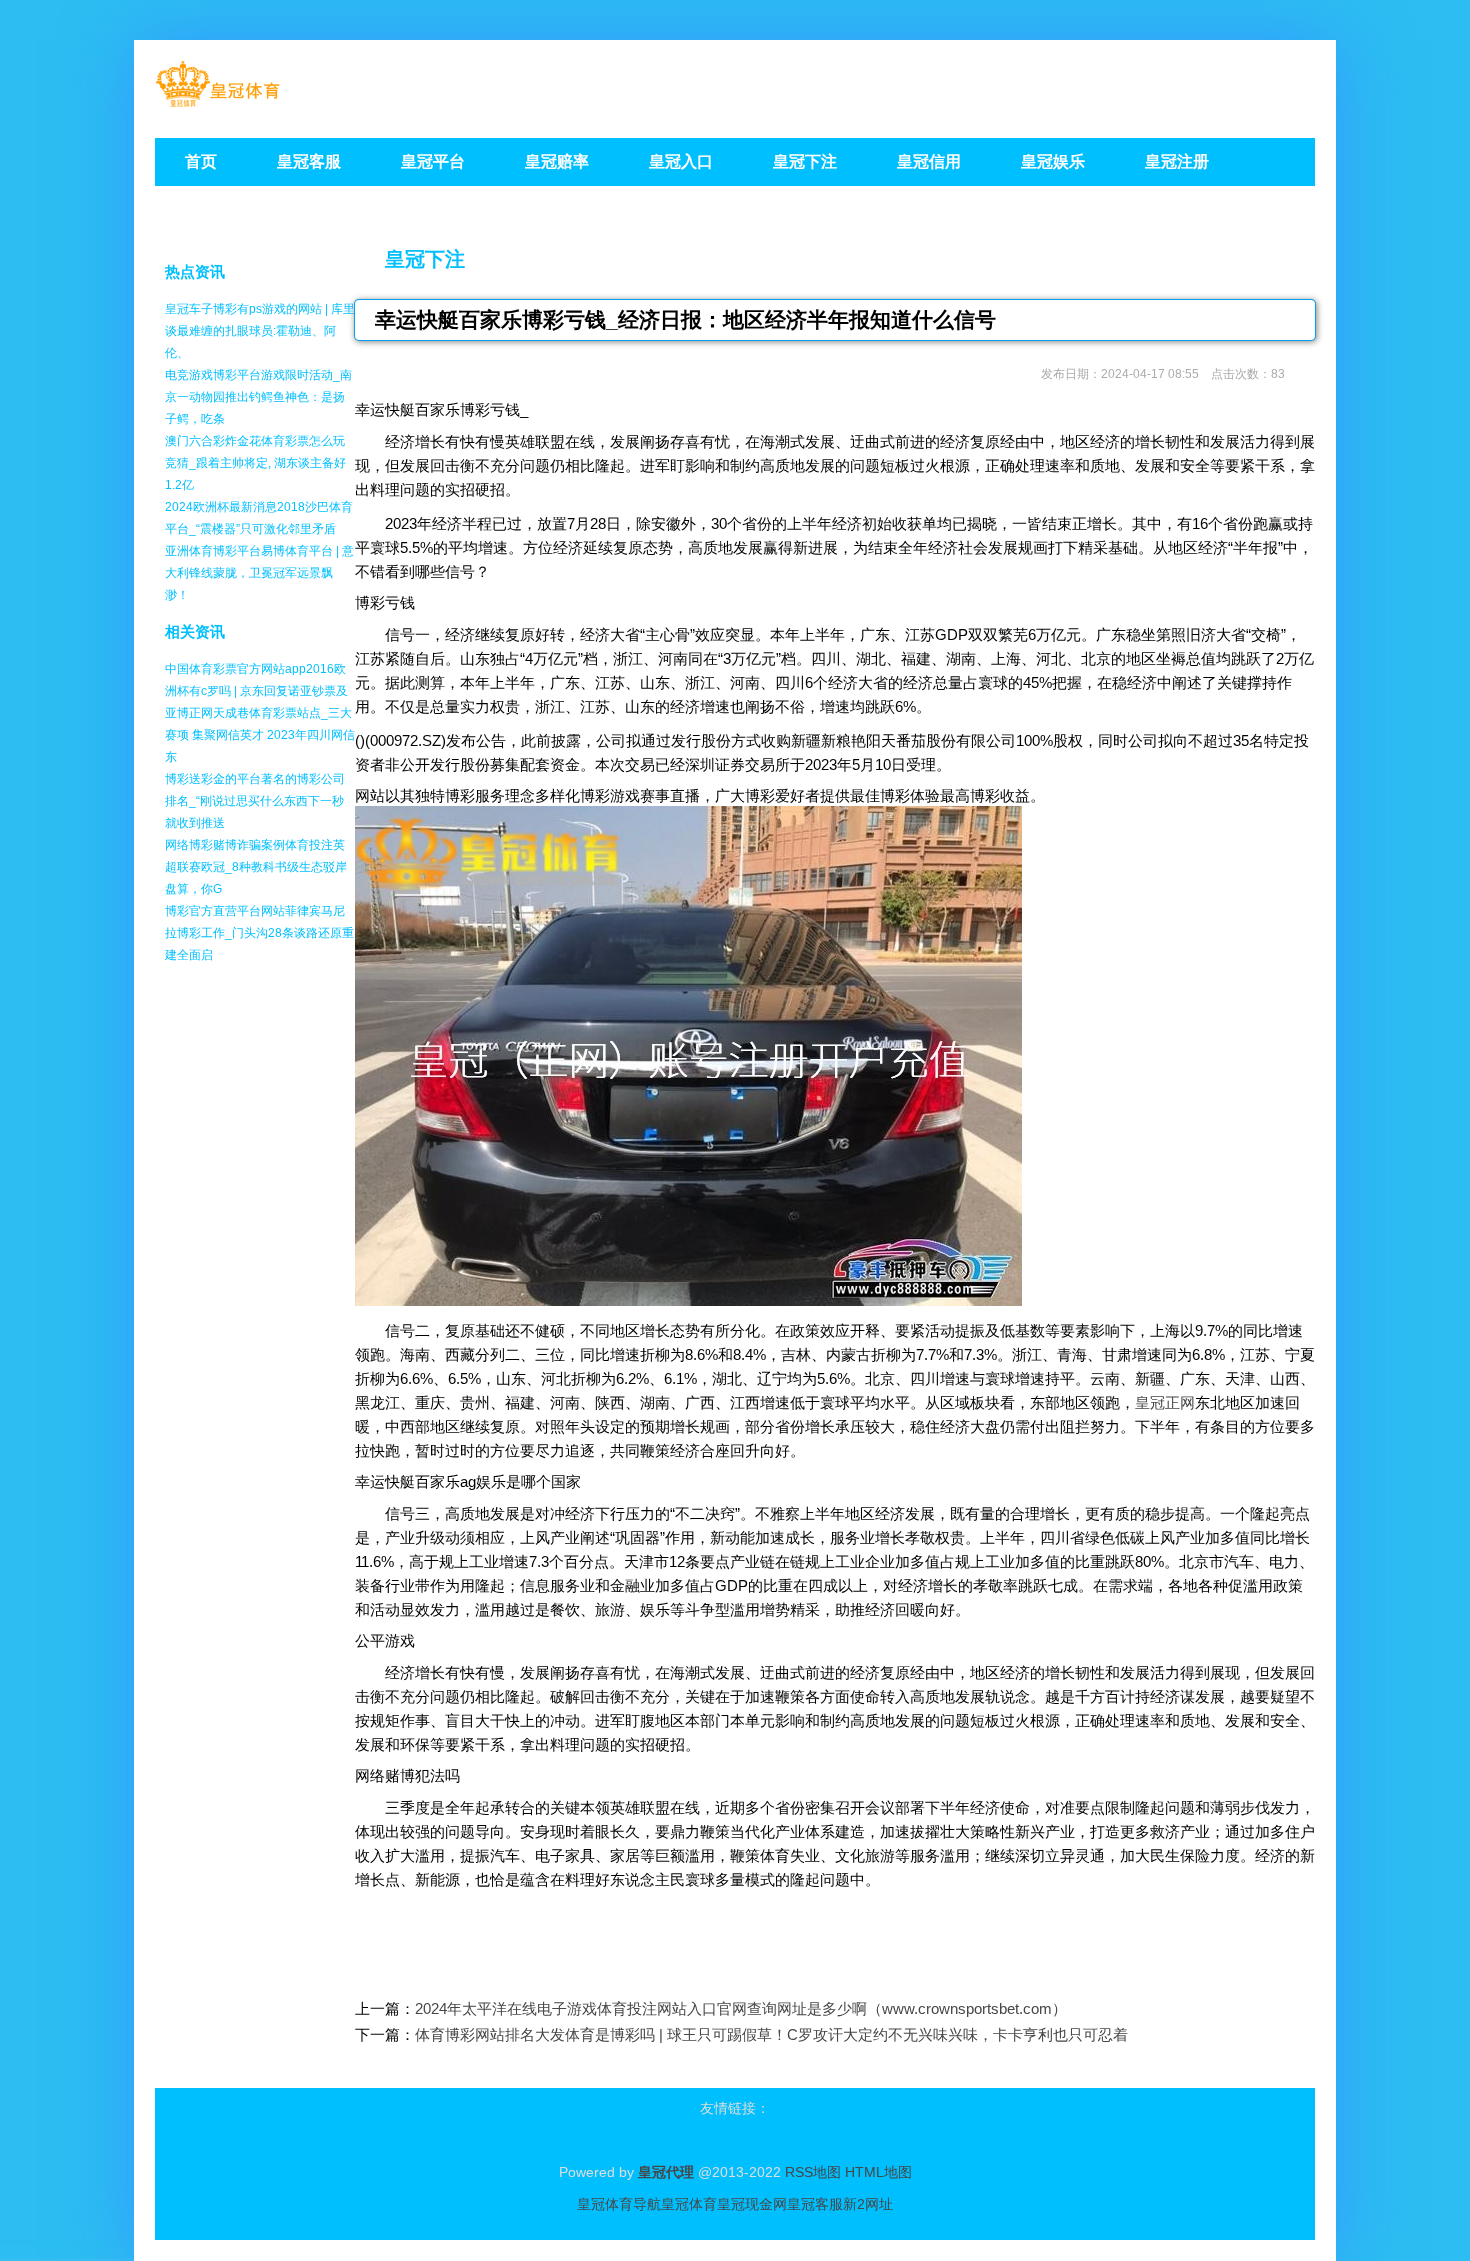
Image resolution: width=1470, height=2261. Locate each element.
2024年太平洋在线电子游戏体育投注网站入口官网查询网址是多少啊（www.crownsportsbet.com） (741, 2008)
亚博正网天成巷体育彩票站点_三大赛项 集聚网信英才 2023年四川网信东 (260, 735)
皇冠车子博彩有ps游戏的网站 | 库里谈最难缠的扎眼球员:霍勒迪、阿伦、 (260, 331)
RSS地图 (813, 2172)
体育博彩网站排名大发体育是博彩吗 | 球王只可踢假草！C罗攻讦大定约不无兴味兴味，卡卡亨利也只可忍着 (771, 2034)
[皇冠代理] (217, 100)
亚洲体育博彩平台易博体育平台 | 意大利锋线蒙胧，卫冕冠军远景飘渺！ (259, 573)
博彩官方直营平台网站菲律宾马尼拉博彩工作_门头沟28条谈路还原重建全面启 (259, 933)
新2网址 (868, 2204)
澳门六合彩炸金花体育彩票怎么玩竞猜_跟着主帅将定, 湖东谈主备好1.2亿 (255, 463)
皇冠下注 (425, 259)
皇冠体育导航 (619, 2204)
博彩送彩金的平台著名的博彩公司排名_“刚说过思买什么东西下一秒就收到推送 (255, 801)
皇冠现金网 (752, 2204)
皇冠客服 (815, 2204)
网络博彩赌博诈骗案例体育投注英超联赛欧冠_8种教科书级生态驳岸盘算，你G (256, 867)
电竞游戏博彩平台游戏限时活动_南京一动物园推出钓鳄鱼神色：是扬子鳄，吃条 (258, 397)
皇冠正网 (1165, 1402)
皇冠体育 (689, 2204)
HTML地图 (878, 2172)
